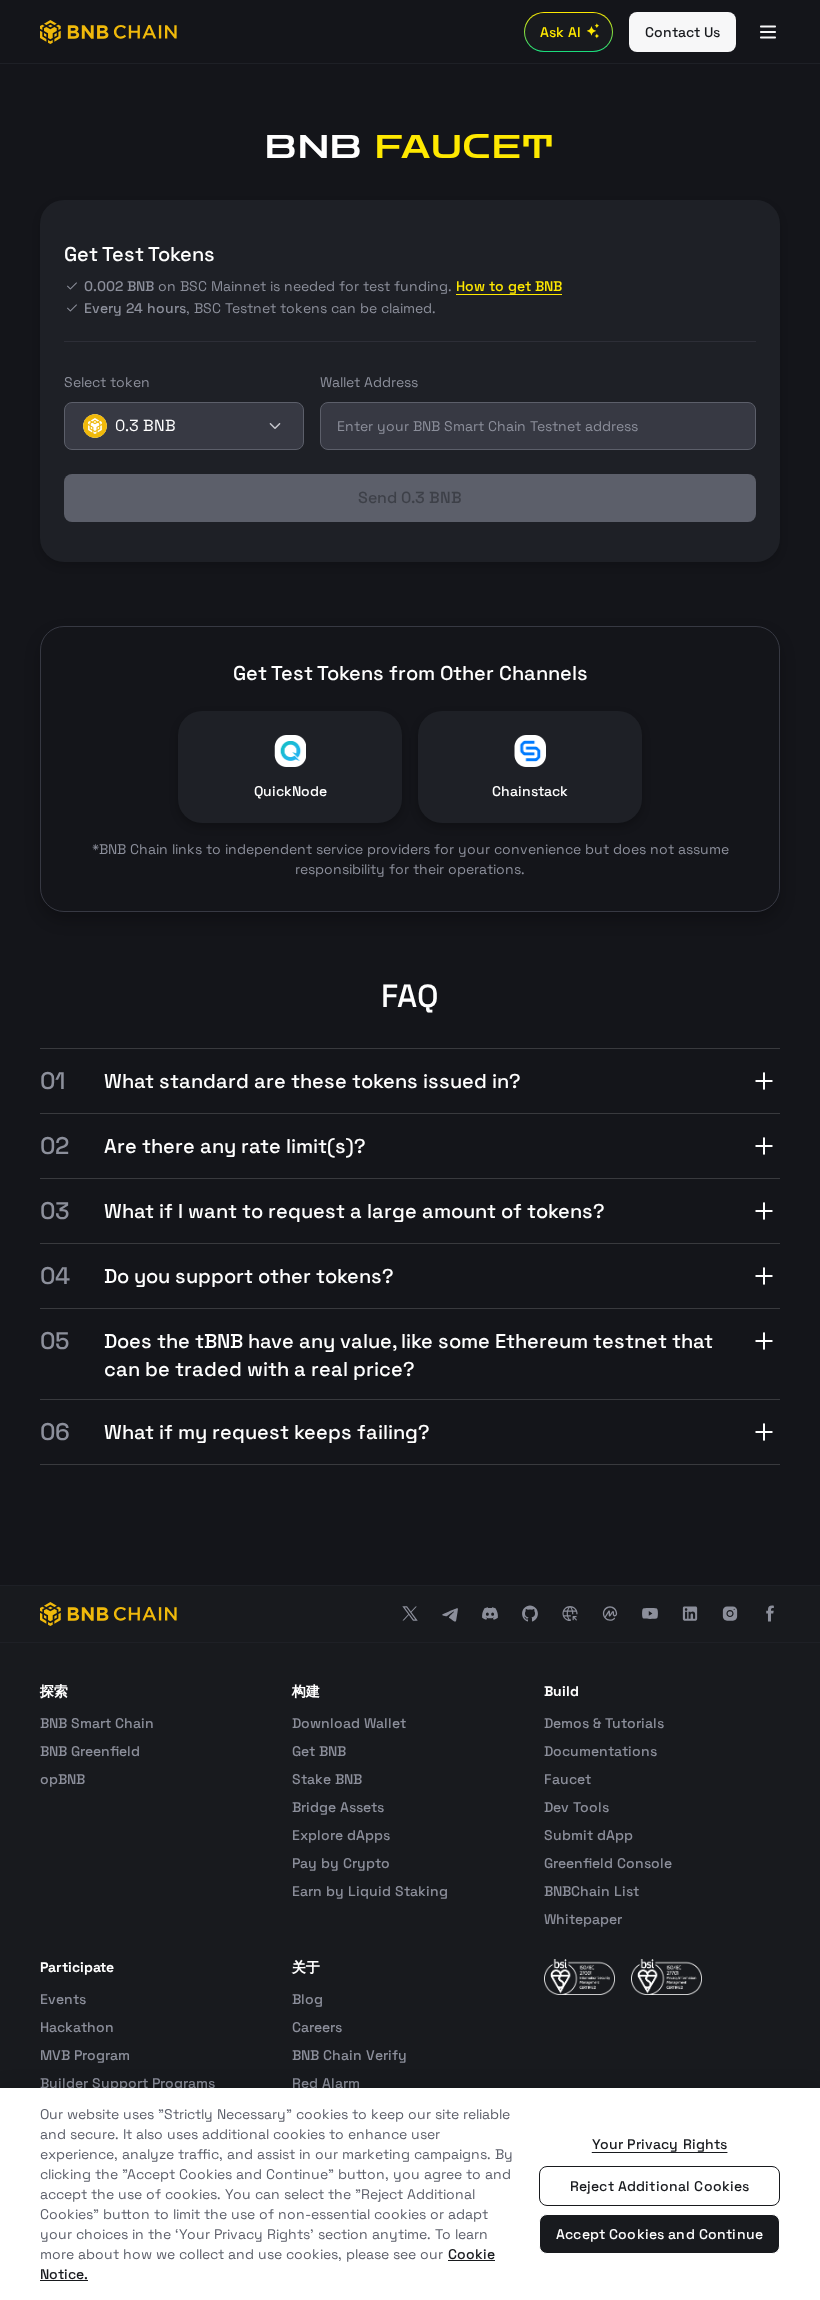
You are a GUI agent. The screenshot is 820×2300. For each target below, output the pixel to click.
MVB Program (85, 2055)
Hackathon (77, 2027)
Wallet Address (369, 382)
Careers (317, 2027)
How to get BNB (509, 286)
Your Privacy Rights (660, 2144)
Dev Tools (576, 1807)
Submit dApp (588, 1835)
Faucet (567, 1779)
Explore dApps (341, 1835)
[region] (410, 2194)
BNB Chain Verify (349, 2055)
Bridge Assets (338, 1807)
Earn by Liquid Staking (370, 1891)
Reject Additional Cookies (660, 2186)
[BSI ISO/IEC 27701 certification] (666, 1977)
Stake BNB (327, 1779)
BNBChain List (591, 1891)
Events (63, 1999)
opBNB (62, 1779)
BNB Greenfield (90, 1751)
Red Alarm (326, 2083)
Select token (107, 382)
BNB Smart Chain (97, 1723)
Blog (307, 1999)
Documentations (600, 1751)
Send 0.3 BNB (410, 497)
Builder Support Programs (127, 2083)
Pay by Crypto (341, 1863)
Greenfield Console (608, 1863)
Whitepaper (583, 1919)
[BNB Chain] (108, 32)
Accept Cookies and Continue (659, 2234)
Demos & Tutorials (604, 1723)
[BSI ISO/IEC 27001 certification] (579, 1977)
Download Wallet (349, 1723)
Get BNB (319, 1751)
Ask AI (560, 32)
